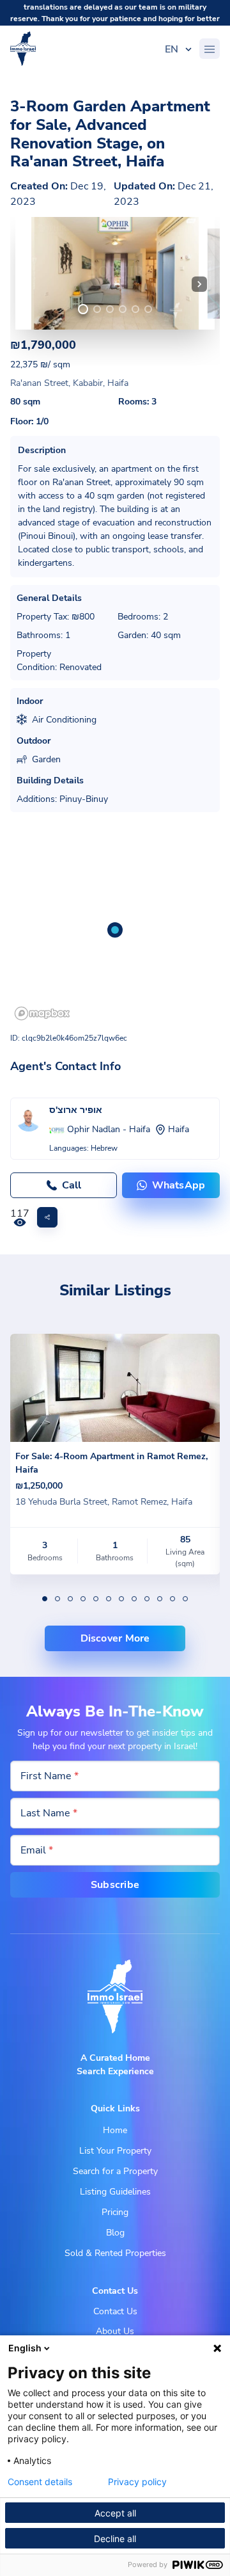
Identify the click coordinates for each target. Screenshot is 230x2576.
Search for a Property (115, 2171)
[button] (199, 284)
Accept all (115, 2513)
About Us (115, 2331)
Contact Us (115, 2311)
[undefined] (83, 309)
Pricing (115, 2212)
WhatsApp (179, 1185)
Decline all (115, 2539)
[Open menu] (210, 49)
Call (72, 1185)
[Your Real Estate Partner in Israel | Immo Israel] (23, 49)
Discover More (115, 1638)
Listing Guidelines (115, 2192)
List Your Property (115, 2151)
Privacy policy (137, 2482)
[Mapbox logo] (42, 1013)
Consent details (40, 2482)
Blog (115, 2233)
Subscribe (115, 1885)
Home (115, 2130)
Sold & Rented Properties (115, 2253)
